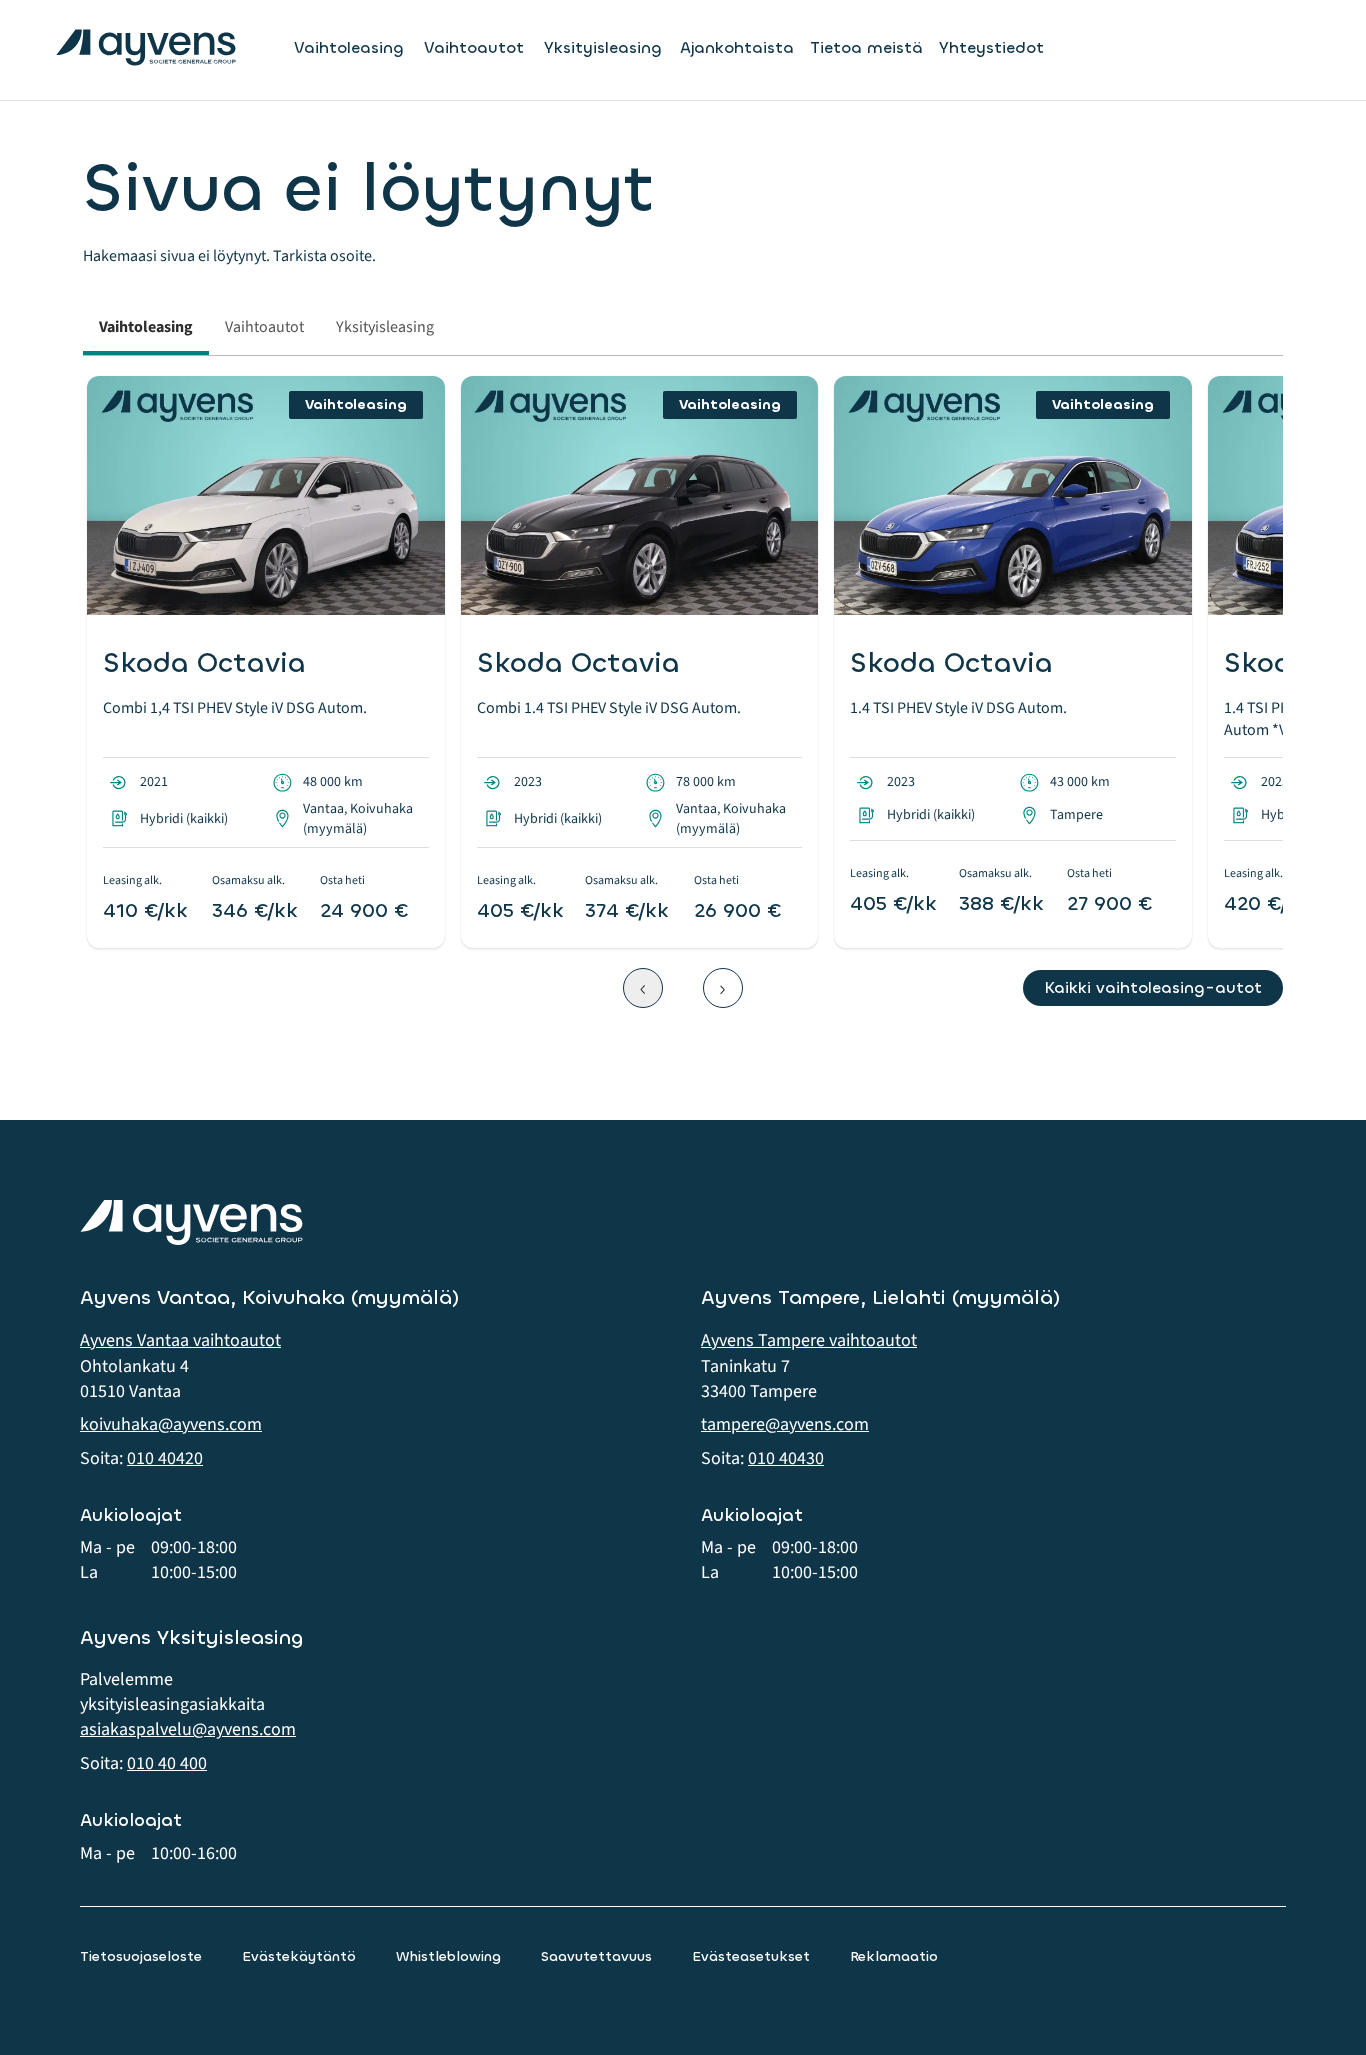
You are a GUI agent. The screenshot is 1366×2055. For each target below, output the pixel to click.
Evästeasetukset (751, 1956)
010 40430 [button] (786, 1458)
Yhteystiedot (991, 47)
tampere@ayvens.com (785, 1424)
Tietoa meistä (866, 47)
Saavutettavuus (596, 1956)
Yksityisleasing (603, 48)
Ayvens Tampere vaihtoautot (809, 1340)
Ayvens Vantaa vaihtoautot (180, 1340)
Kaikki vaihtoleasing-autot (1153, 987)
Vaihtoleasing (349, 48)
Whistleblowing (448, 1956)
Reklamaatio (894, 1956)
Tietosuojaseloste (141, 1956)
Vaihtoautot (474, 48)
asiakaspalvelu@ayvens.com (188, 1729)
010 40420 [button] (165, 1458)
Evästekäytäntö (299, 1956)
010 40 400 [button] (167, 1763)
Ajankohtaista (737, 47)
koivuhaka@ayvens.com (171, 1424)
